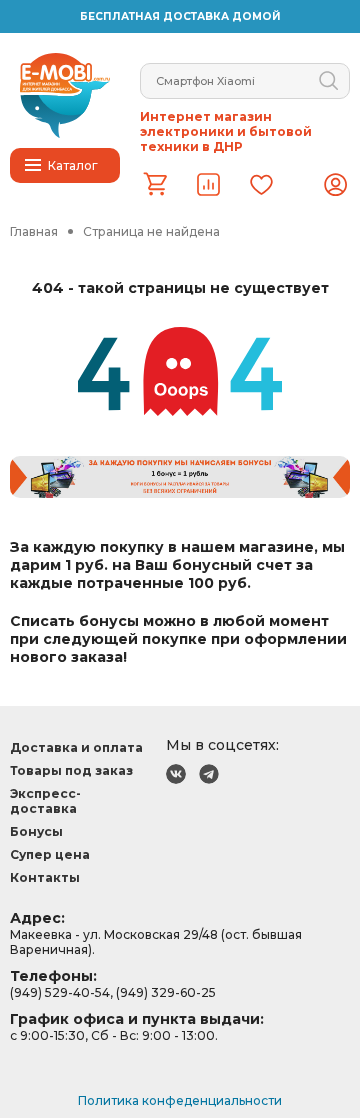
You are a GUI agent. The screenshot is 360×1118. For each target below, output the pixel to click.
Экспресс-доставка (45, 801)
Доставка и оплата (76, 747)
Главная (34, 231)
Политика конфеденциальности (180, 1100)
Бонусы (36, 831)
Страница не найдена (151, 231)
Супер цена (50, 854)
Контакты (45, 877)
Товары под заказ (71, 770)
